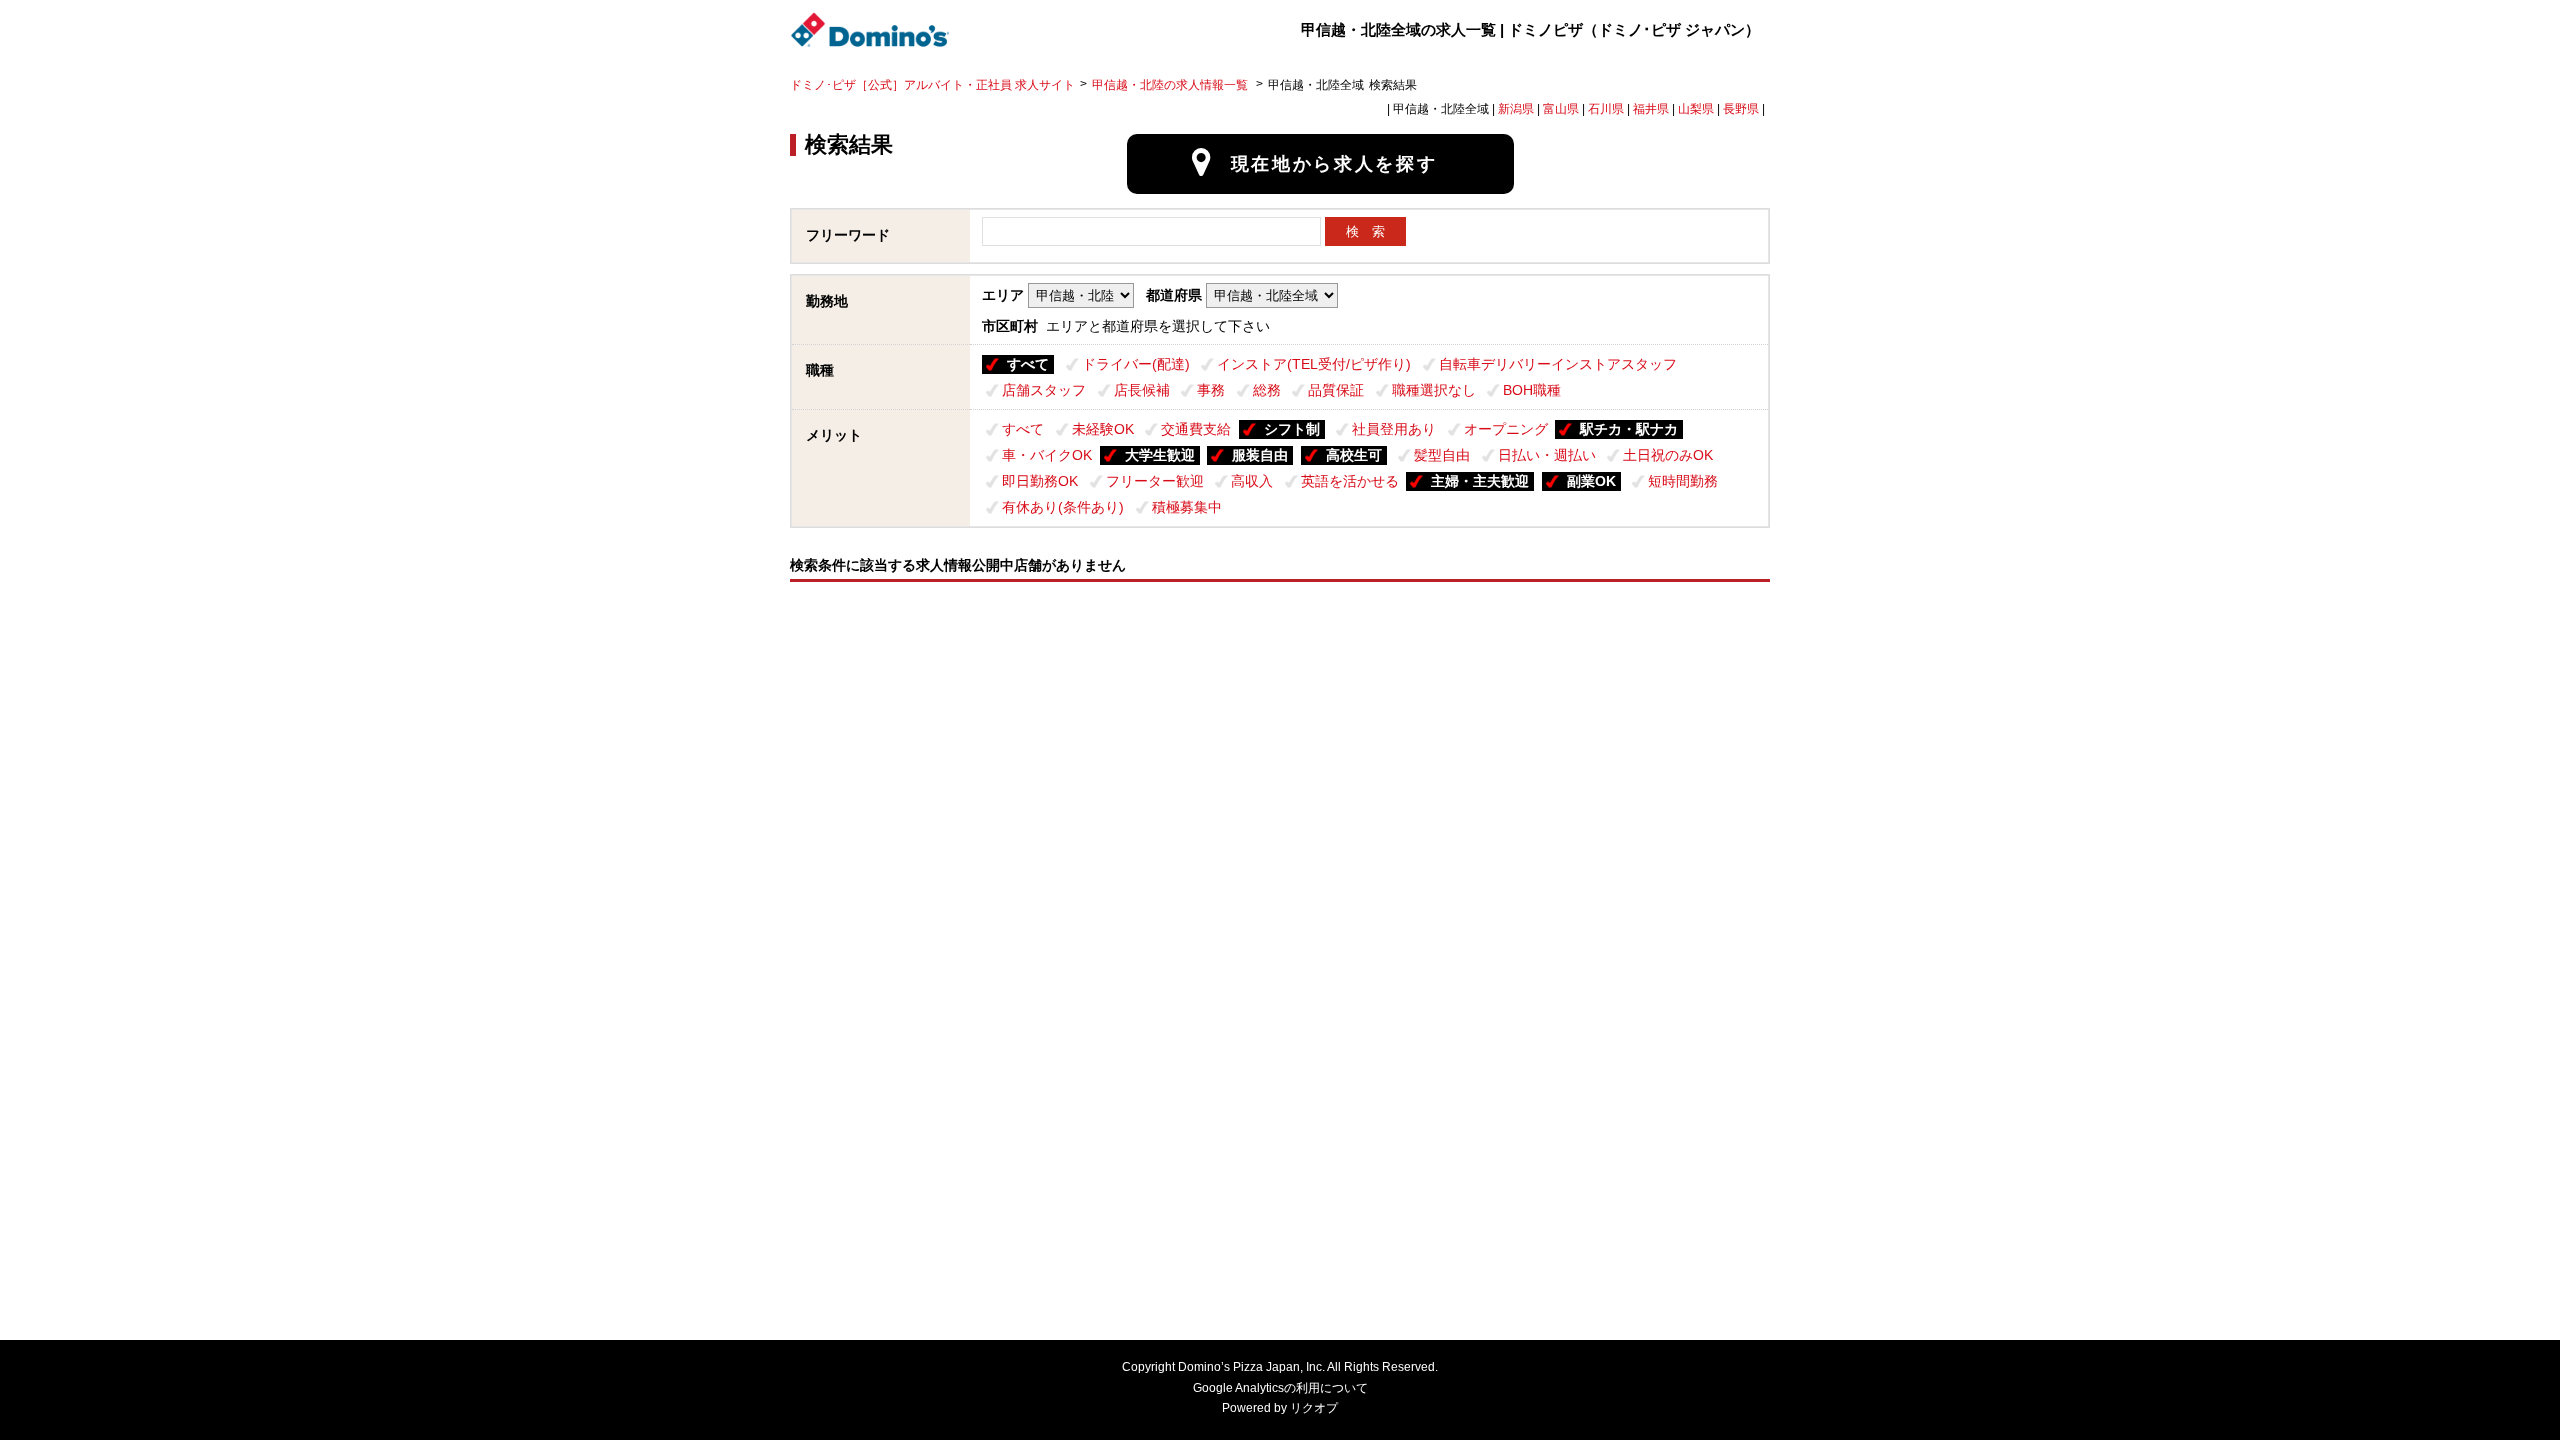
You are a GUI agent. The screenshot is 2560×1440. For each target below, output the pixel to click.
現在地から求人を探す (1334, 164)
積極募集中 (1187, 507)
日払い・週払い (1547, 455)
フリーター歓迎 (1155, 481)
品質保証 (1336, 390)
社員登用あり (1394, 429)
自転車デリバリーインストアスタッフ (1558, 364)
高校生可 (1354, 455)
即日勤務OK (1040, 481)
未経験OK (1103, 429)
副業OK (1591, 481)
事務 (1211, 390)
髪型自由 (1442, 455)
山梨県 (1696, 109)
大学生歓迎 (1160, 455)
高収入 (1252, 481)
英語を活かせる (1350, 481)
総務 (1267, 390)
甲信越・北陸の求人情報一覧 (1171, 85)
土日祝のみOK (1668, 455)
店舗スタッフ (1044, 390)
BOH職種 (1532, 390)
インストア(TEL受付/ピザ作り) (1314, 364)
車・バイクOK (1047, 455)
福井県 (1651, 109)
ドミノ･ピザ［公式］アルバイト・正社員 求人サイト (932, 85)
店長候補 (1142, 390)
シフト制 (1292, 429)
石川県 (1606, 109)
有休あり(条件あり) (1063, 507)
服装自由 (1260, 455)
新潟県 (1516, 109)
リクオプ (1314, 1408)
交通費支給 (1196, 429)
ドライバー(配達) (1136, 364)
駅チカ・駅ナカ (1629, 429)
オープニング (1506, 429)
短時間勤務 (1683, 481)
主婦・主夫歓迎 (1480, 481)
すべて (1028, 364)
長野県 (1741, 109)
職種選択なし (1434, 390)
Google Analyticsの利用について (1280, 1388)
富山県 (1561, 109)
